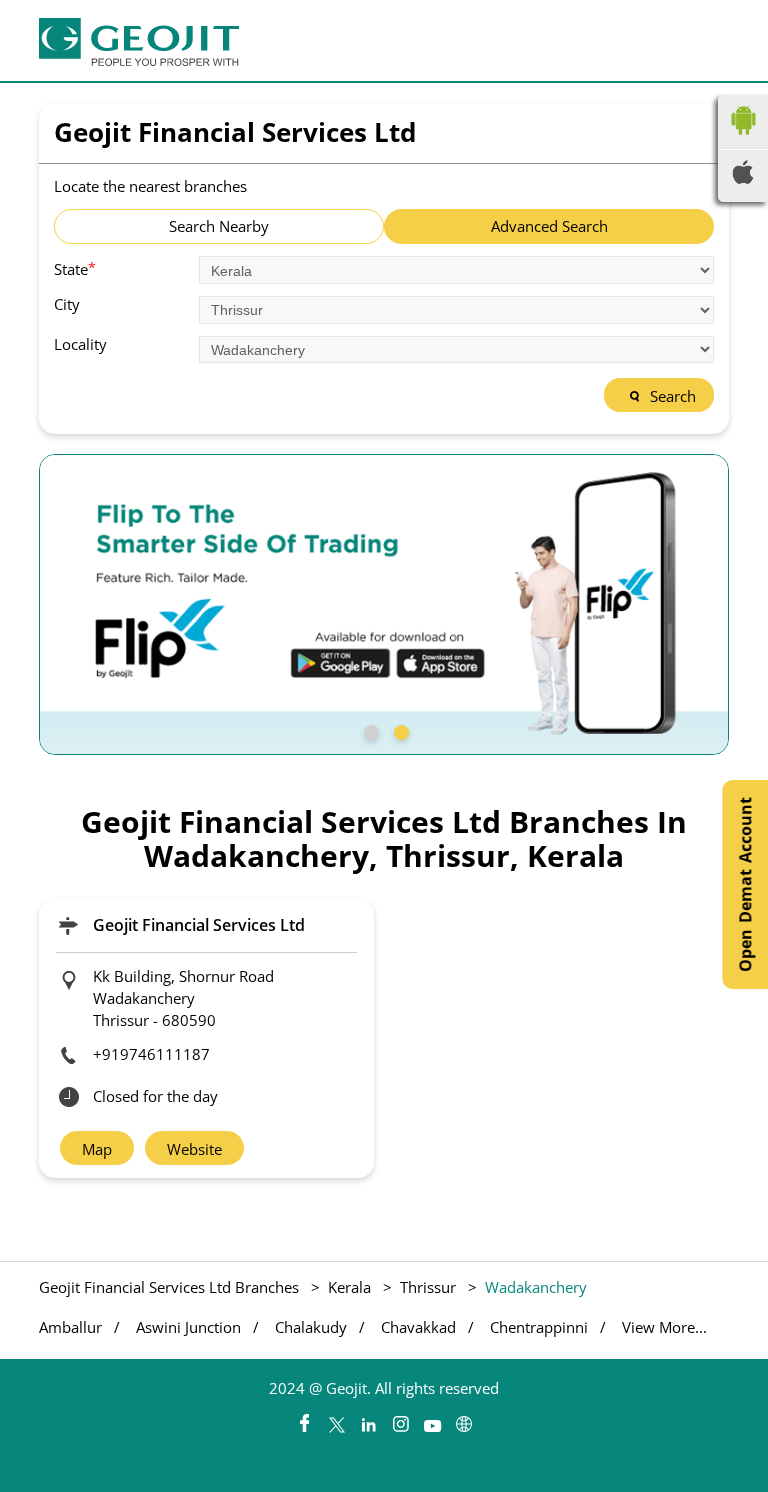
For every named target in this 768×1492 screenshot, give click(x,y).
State (75, 268)
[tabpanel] (384, 604)
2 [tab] (399, 730)
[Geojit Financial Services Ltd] (139, 42)
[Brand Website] (464, 1419)
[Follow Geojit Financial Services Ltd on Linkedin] (368, 1419)
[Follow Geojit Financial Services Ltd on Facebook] (304, 1419)
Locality (80, 344)
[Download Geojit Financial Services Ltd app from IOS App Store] (743, 178)
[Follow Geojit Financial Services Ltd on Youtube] (432, 1419)
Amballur (70, 1327)
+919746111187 (151, 1054)
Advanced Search (549, 226)
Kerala (349, 1287)
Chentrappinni (539, 1327)
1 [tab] (369, 730)
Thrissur (428, 1287)
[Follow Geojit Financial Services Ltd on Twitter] (336, 1419)
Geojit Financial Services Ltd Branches (171, 1287)
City (67, 304)
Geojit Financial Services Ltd (199, 925)
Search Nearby (219, 226)
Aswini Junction (188, 1327)
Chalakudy (311, 1327)
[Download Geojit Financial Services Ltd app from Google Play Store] (743, 139)
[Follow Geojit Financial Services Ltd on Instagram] (400, 1419)
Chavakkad (418, 1327)
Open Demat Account (745, 884)
